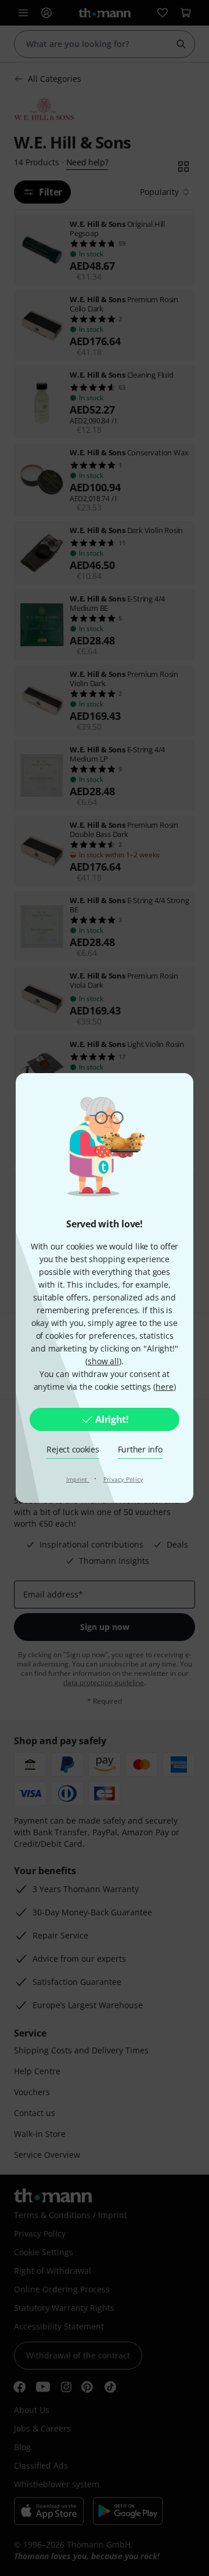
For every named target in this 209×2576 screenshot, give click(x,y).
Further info (140, 1449)
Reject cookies (73, 1449)
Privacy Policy (123, 1479)
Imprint (78, 1479)
